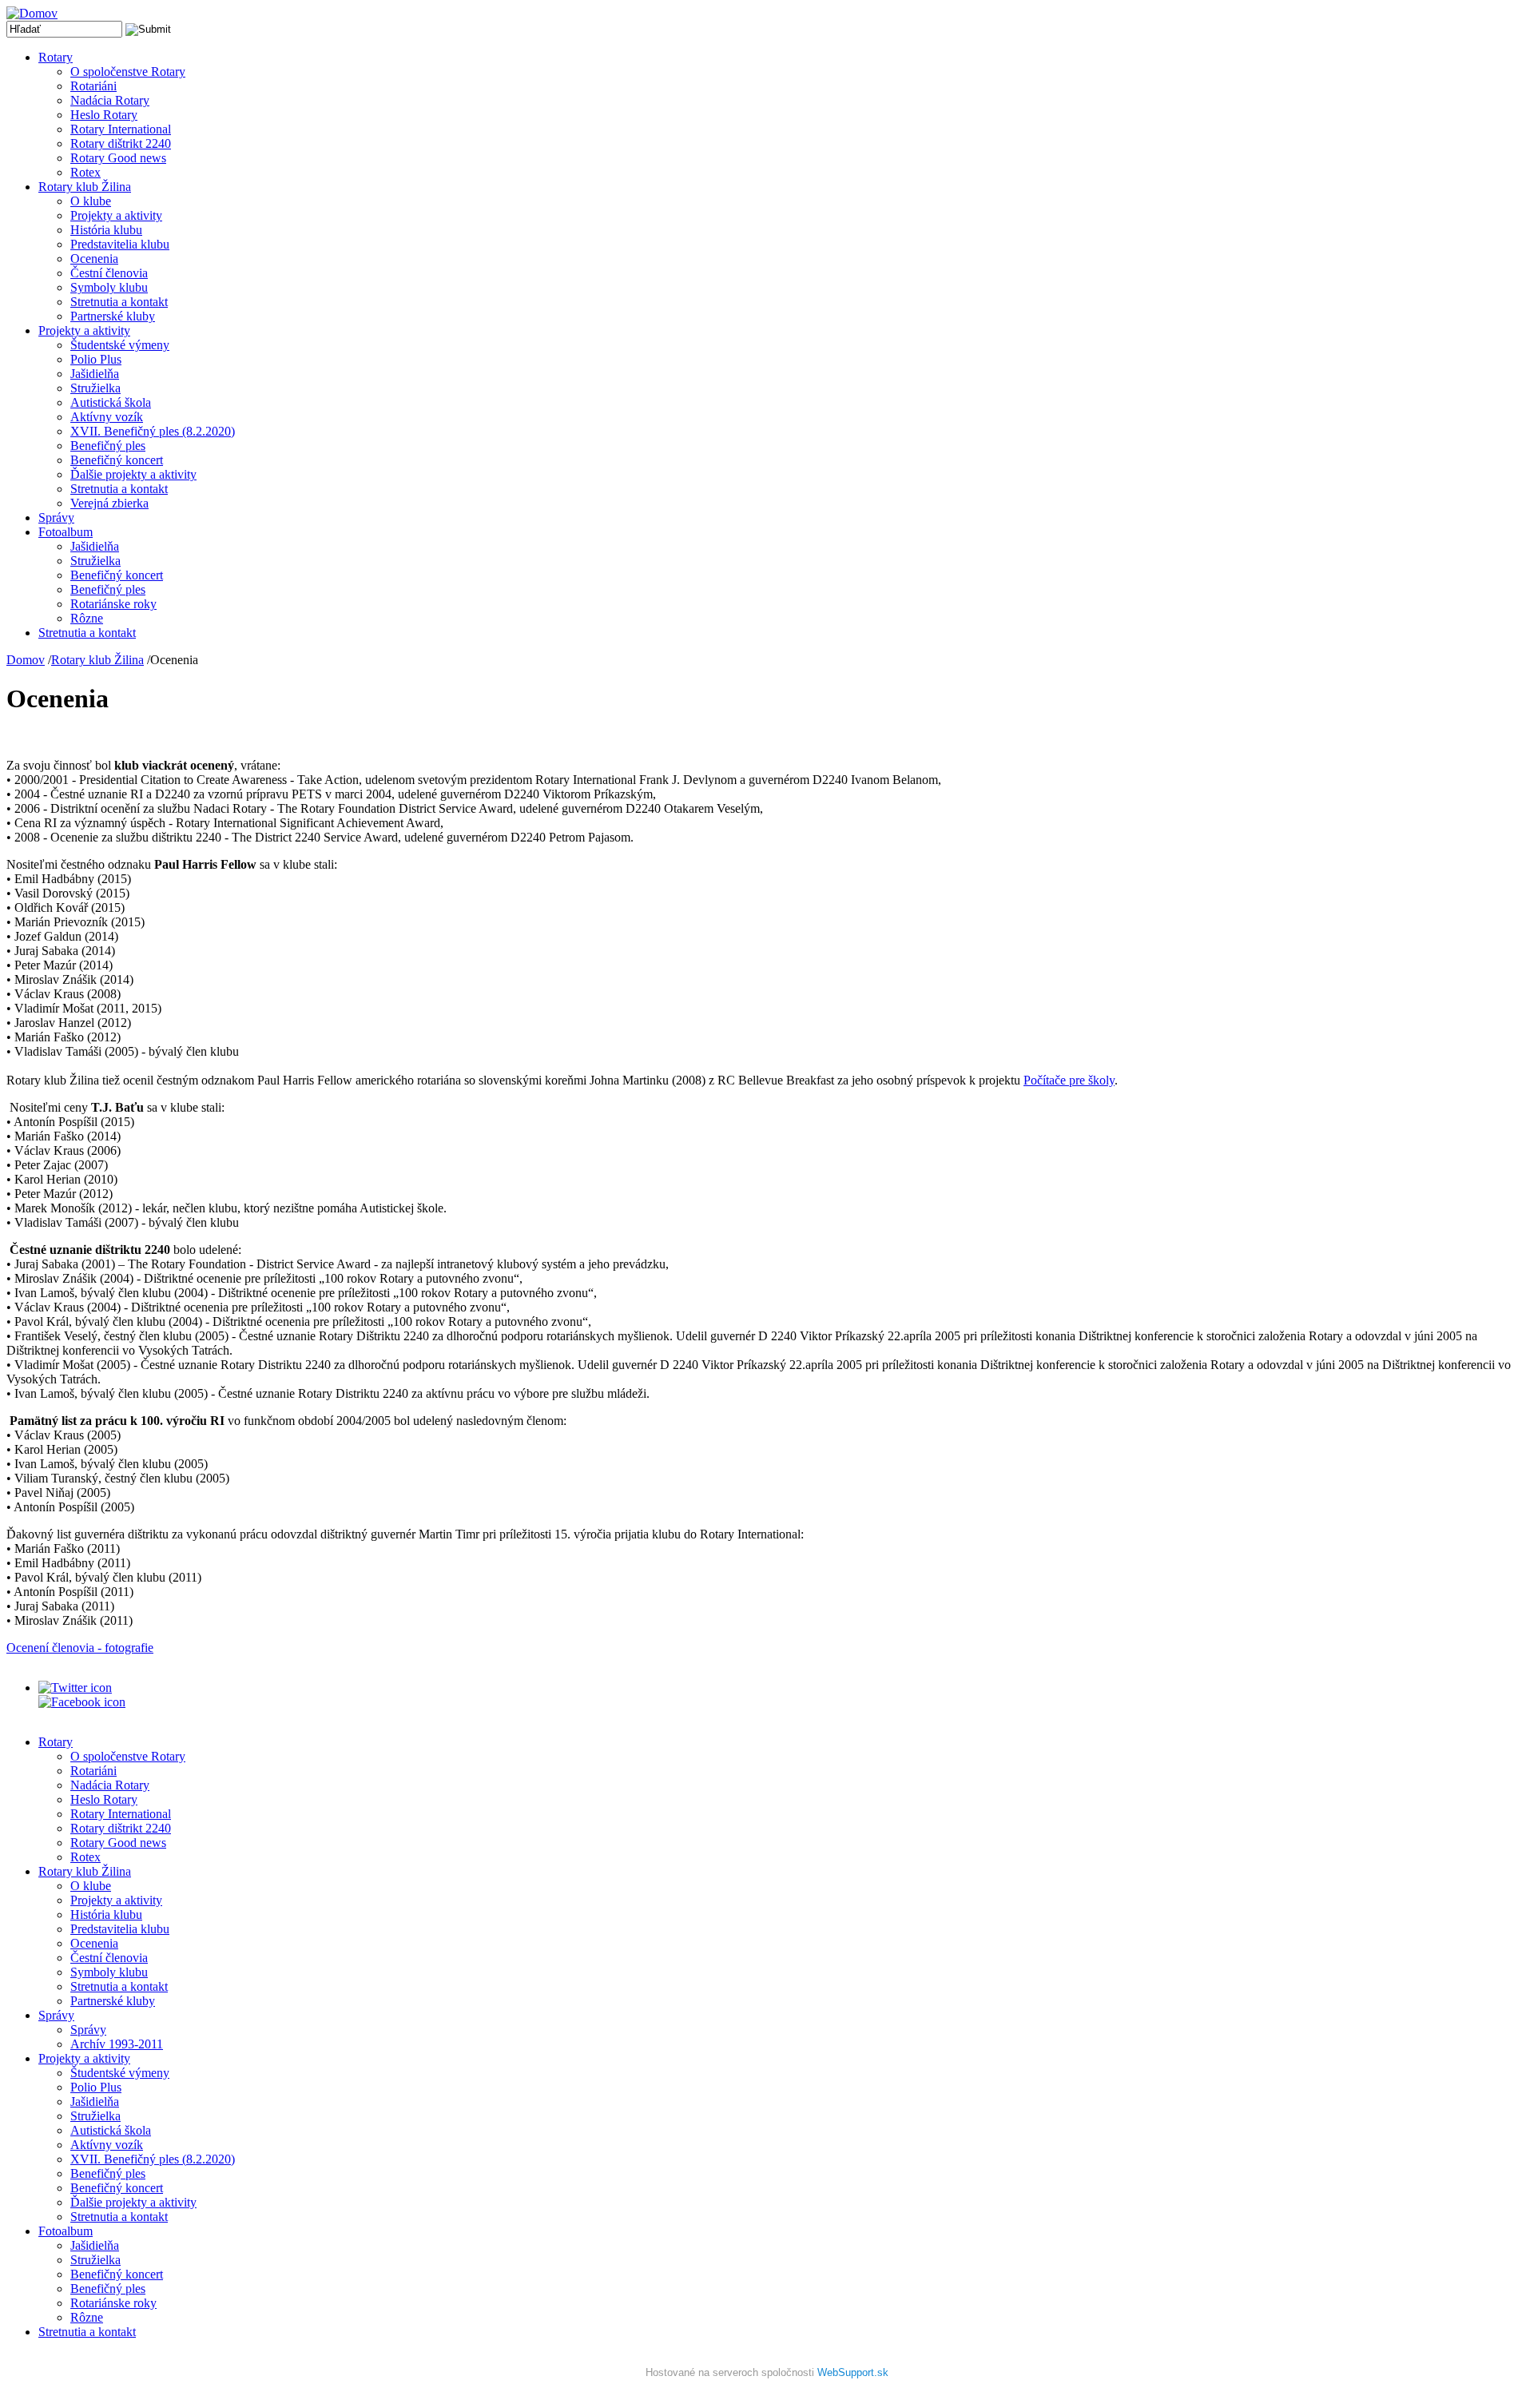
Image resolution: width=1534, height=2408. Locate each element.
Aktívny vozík (107, 417)
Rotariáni (93, 86)
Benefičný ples (108, 446)
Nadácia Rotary (110, 100)
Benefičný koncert (117, 460)
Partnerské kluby (113, 316)
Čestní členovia (109, 273)
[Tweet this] (75, 1688)
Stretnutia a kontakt (119, 302)
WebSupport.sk (853, 2372)
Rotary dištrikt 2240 (121, 143)
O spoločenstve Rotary (128, 72)
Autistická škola (111, 402)
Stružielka (95, 388)
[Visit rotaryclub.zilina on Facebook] (82, 1702)
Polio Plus (96, 359)
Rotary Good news (118, 158)
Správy (56, 517)
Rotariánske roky (113, 604)
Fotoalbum (66, 532)
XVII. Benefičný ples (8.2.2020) (153, 431)
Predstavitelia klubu (120, 244)
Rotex (85, 172)
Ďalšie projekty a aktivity (133, 474)
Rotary (56, 57)
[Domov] (32, 13)
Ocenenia (94, 259)
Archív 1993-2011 (117, 2044)
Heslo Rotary (104, 115)
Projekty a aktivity (116, 215)
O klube (91, 201)
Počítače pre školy (1069, 1080)
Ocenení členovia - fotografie (80, 1648)
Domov (26, 660)
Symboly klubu (109, 287)
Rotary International (121, 129)
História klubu (106, 230)
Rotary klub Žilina (85, 187)
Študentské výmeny (120, 345)
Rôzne (87, 618)
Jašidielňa (95, 374)
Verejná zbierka (109, 503)
